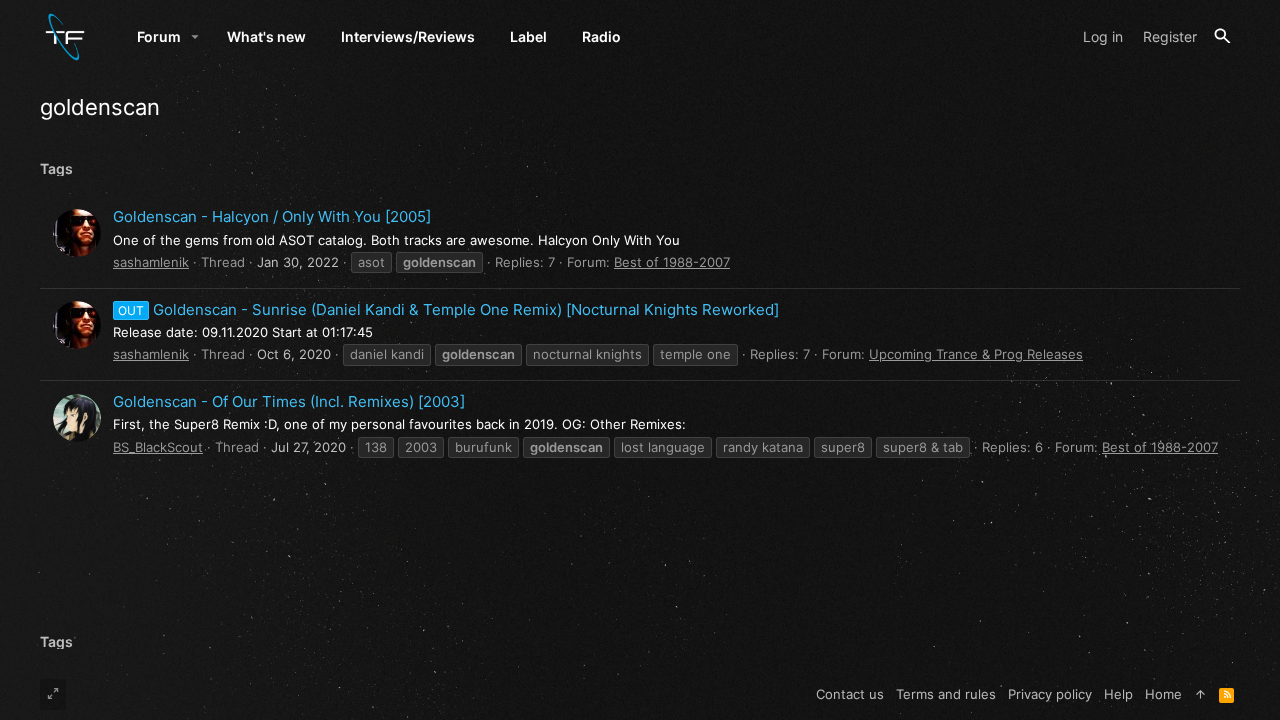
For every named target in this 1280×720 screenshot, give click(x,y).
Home (1163, 694)
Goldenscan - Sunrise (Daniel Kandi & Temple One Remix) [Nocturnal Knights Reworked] (448, 309)
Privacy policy (1050, 694)
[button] (195, 37)
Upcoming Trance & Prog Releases (976, 354)
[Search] (1222, 36)
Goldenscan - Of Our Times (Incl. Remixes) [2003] (289, 401)
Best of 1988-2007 (672, 262)
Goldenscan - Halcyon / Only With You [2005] (272, 216)
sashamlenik (151, 262)
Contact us (850, 694)
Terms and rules (946, 694)
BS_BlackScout (158, 447)
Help (1118, 694)
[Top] (1200, 694)
